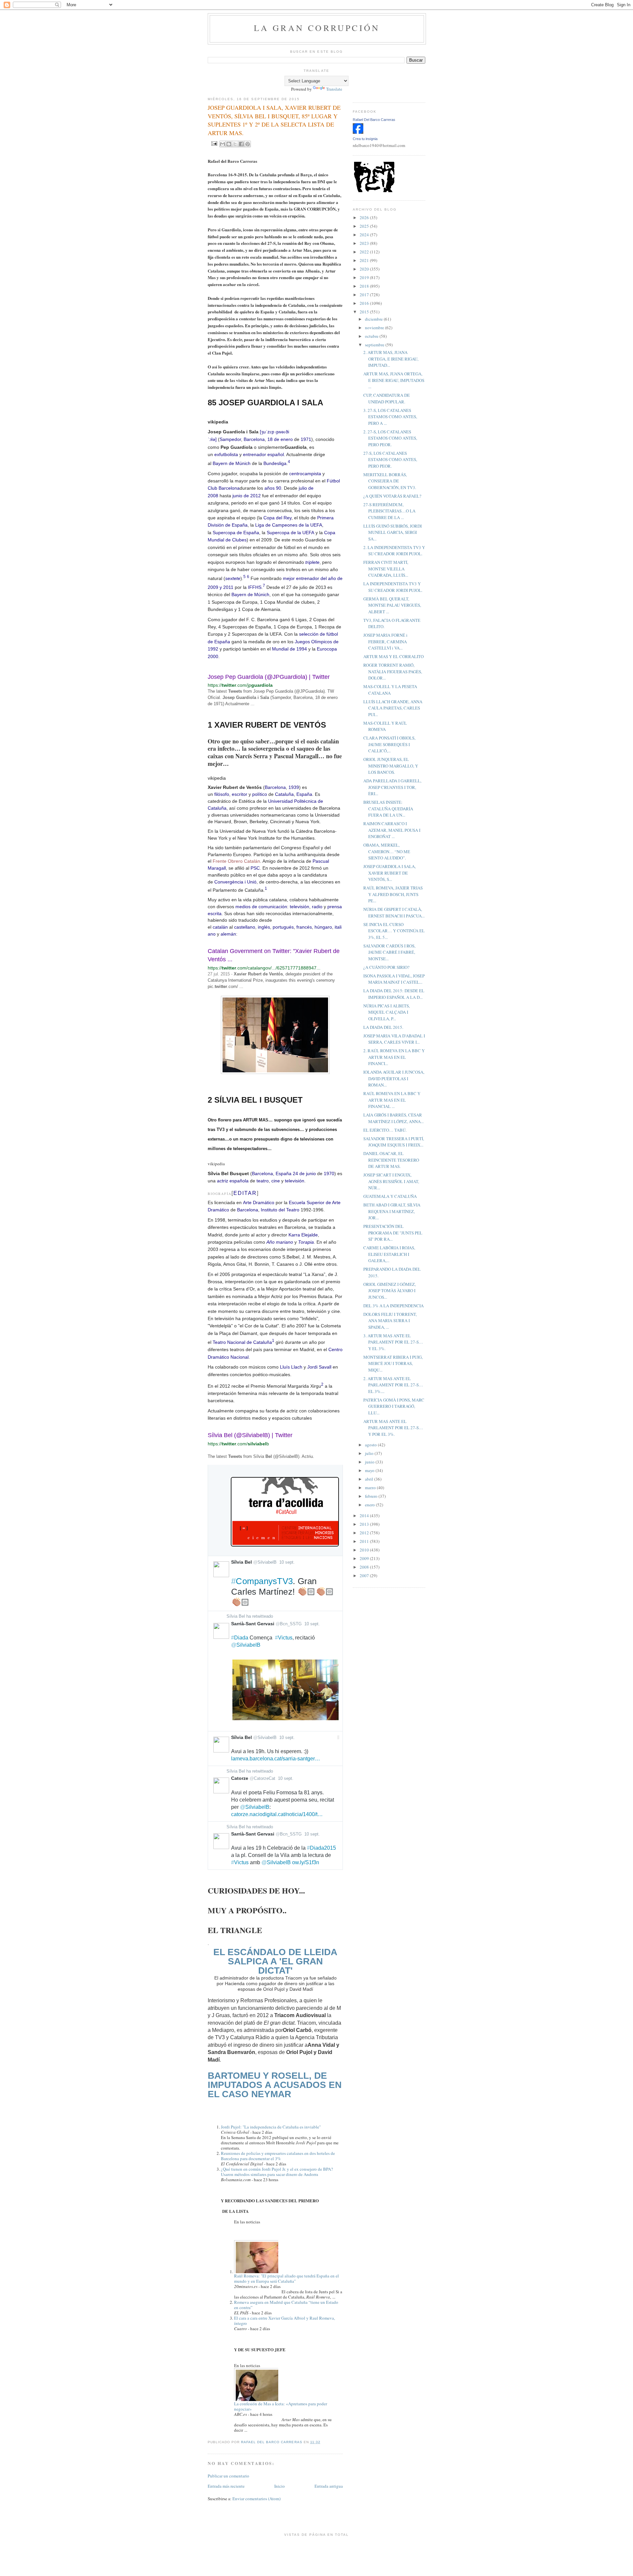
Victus (284, 1638)
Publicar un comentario (228, 2476)
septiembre (375, 345)
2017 (365, 295)
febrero (372, 1496)
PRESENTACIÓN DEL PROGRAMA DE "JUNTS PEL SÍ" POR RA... (393, 1233)
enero (370, 1505)
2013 (365, 1524)
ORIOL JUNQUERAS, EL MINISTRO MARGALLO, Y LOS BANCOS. (391, 766)
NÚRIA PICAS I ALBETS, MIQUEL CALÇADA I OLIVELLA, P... (387, 1012)
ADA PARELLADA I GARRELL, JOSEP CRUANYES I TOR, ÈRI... (392, 787)
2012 (365, 1533)
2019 (365, 277)
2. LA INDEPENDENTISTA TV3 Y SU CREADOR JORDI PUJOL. (394, 551)
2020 (365, 269)
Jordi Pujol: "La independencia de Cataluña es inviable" (271, 2127)
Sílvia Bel (236, 1616)
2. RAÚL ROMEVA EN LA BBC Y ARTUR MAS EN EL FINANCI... (394, 1057)
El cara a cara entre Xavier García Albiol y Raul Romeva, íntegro (285, 2321)
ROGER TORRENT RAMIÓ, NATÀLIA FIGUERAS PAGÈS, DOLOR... (393, 671)
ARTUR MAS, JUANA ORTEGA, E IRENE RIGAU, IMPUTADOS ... (394, 380)
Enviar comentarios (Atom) (256, 2499)
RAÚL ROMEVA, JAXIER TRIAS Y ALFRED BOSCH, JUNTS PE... (393, 894)
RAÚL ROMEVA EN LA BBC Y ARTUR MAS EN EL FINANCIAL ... (392, 1100)
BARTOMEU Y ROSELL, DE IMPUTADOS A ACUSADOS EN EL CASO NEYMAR (275, 2085)
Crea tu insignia (365, 139)
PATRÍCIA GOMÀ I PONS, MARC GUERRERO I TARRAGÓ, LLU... (394, 1406)
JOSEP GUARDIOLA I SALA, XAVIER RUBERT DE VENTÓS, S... (390, 873)
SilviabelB (246, 1645)
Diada (240, 1638)
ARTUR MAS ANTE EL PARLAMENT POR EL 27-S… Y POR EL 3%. (393, 1428)
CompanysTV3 (262, 1581)
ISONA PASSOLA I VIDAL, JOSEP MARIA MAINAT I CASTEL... (394, 979)
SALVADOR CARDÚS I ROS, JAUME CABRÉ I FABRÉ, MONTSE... (389, 952)
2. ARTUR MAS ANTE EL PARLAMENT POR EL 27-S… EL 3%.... (393, 1385)
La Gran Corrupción (317, 28)
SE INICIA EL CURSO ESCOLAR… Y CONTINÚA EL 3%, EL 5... (394, 931)
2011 (365, 1541)
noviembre (375, 328)
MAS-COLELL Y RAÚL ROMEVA (385, 726)
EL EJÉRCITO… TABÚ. (385, 1130)
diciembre (374, 319)
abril (370, 1479)
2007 (365, 1576)
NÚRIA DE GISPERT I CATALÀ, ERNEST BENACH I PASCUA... (394, 912)
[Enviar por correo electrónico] (223, 144)
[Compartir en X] (235, 144)
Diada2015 (321, 1848)
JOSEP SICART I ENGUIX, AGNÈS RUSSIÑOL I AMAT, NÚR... (391, 1181)
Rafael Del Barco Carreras (374, 120)
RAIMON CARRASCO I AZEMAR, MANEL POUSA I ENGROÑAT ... (392, 830)
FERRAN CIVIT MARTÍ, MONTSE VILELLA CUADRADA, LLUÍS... (386, 569)
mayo (370, 1470)
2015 (365, 312)
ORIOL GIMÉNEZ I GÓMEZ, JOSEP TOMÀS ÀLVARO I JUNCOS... (390, 1291)
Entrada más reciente (226, 2486)
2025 (365, 226)
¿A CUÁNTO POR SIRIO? (386, 967)
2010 (365, 1550)
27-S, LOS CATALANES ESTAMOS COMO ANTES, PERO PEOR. (390, 460)
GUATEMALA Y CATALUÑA (390, 1196)
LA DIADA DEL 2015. (383, 1027)
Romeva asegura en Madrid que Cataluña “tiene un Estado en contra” (286, 2305)
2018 (365, 286)
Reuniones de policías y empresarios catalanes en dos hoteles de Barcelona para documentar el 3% (278, 2156)
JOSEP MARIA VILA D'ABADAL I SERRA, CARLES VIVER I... (394, 1039)
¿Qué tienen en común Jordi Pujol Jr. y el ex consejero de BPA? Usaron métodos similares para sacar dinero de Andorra (277, 2172)
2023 (365, 243)
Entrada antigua (329, 2486)
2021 (365, 260)
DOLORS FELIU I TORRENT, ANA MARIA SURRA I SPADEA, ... (390, 1321)
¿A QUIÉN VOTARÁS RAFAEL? (392, 496)
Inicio (280, 2486)
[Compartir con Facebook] (241, 144)
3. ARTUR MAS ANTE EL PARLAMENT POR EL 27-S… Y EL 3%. (393, 1342)
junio (370, 1462)
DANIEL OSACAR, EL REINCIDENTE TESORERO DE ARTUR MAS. (391, 1160)
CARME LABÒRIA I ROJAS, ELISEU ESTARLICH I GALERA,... (389, 1254)
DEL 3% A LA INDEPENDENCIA (393, 1306)
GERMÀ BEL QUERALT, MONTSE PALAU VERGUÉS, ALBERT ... (392, 605)
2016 (365, 303)
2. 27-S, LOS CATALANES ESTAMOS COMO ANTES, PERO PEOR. (390, 438)
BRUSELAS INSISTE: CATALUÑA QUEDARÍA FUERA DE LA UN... (388, 809)
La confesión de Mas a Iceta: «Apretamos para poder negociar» (281, 2406)
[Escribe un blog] (229, 144)
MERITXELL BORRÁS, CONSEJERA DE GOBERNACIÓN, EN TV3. (390, 481)
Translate (334, 89)
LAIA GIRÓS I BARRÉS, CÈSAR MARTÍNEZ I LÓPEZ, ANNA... (393, 1118)
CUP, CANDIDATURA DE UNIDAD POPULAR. (387, 398)
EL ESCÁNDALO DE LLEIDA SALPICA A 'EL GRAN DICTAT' (275, 1961)
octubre (372, 336)
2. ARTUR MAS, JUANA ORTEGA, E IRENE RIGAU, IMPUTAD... (391, 359)
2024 (365, 235)
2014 (365, 1516)
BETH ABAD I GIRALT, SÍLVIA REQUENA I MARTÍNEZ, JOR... (392, 1211)
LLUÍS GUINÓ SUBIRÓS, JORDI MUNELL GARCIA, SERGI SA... (392, 532)
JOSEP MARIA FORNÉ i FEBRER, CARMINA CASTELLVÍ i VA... (385, 641)
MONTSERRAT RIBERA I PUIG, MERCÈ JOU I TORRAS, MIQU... (393, 1363)
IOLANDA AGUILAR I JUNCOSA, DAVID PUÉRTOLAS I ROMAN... (394, 1078)
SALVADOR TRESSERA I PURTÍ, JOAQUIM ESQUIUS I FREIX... (394, 1142)
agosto (371, 1445)
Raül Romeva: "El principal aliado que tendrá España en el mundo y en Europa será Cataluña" (286, 2278)
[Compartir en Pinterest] (248, 144)
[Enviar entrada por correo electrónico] (214, 143)
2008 (365, 1567)
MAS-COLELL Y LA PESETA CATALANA (390, 690)
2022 (365, 252)
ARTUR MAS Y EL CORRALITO (393, 656)
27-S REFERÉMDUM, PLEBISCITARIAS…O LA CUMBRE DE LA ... (389, 511)
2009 (365, 1558)
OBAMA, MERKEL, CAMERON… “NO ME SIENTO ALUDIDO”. (387, 851)
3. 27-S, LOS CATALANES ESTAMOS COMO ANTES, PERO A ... (390, 417)
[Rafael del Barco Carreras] (358, 132)
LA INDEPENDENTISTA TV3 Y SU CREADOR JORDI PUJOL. (393, 587)
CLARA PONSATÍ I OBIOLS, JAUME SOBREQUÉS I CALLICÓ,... (389, 744)
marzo (371, 1488)
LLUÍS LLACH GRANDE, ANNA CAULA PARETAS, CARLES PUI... (393, 708)
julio (370, 1453)
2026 (365, 217)
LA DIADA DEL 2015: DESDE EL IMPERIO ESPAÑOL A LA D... (394, 994)
